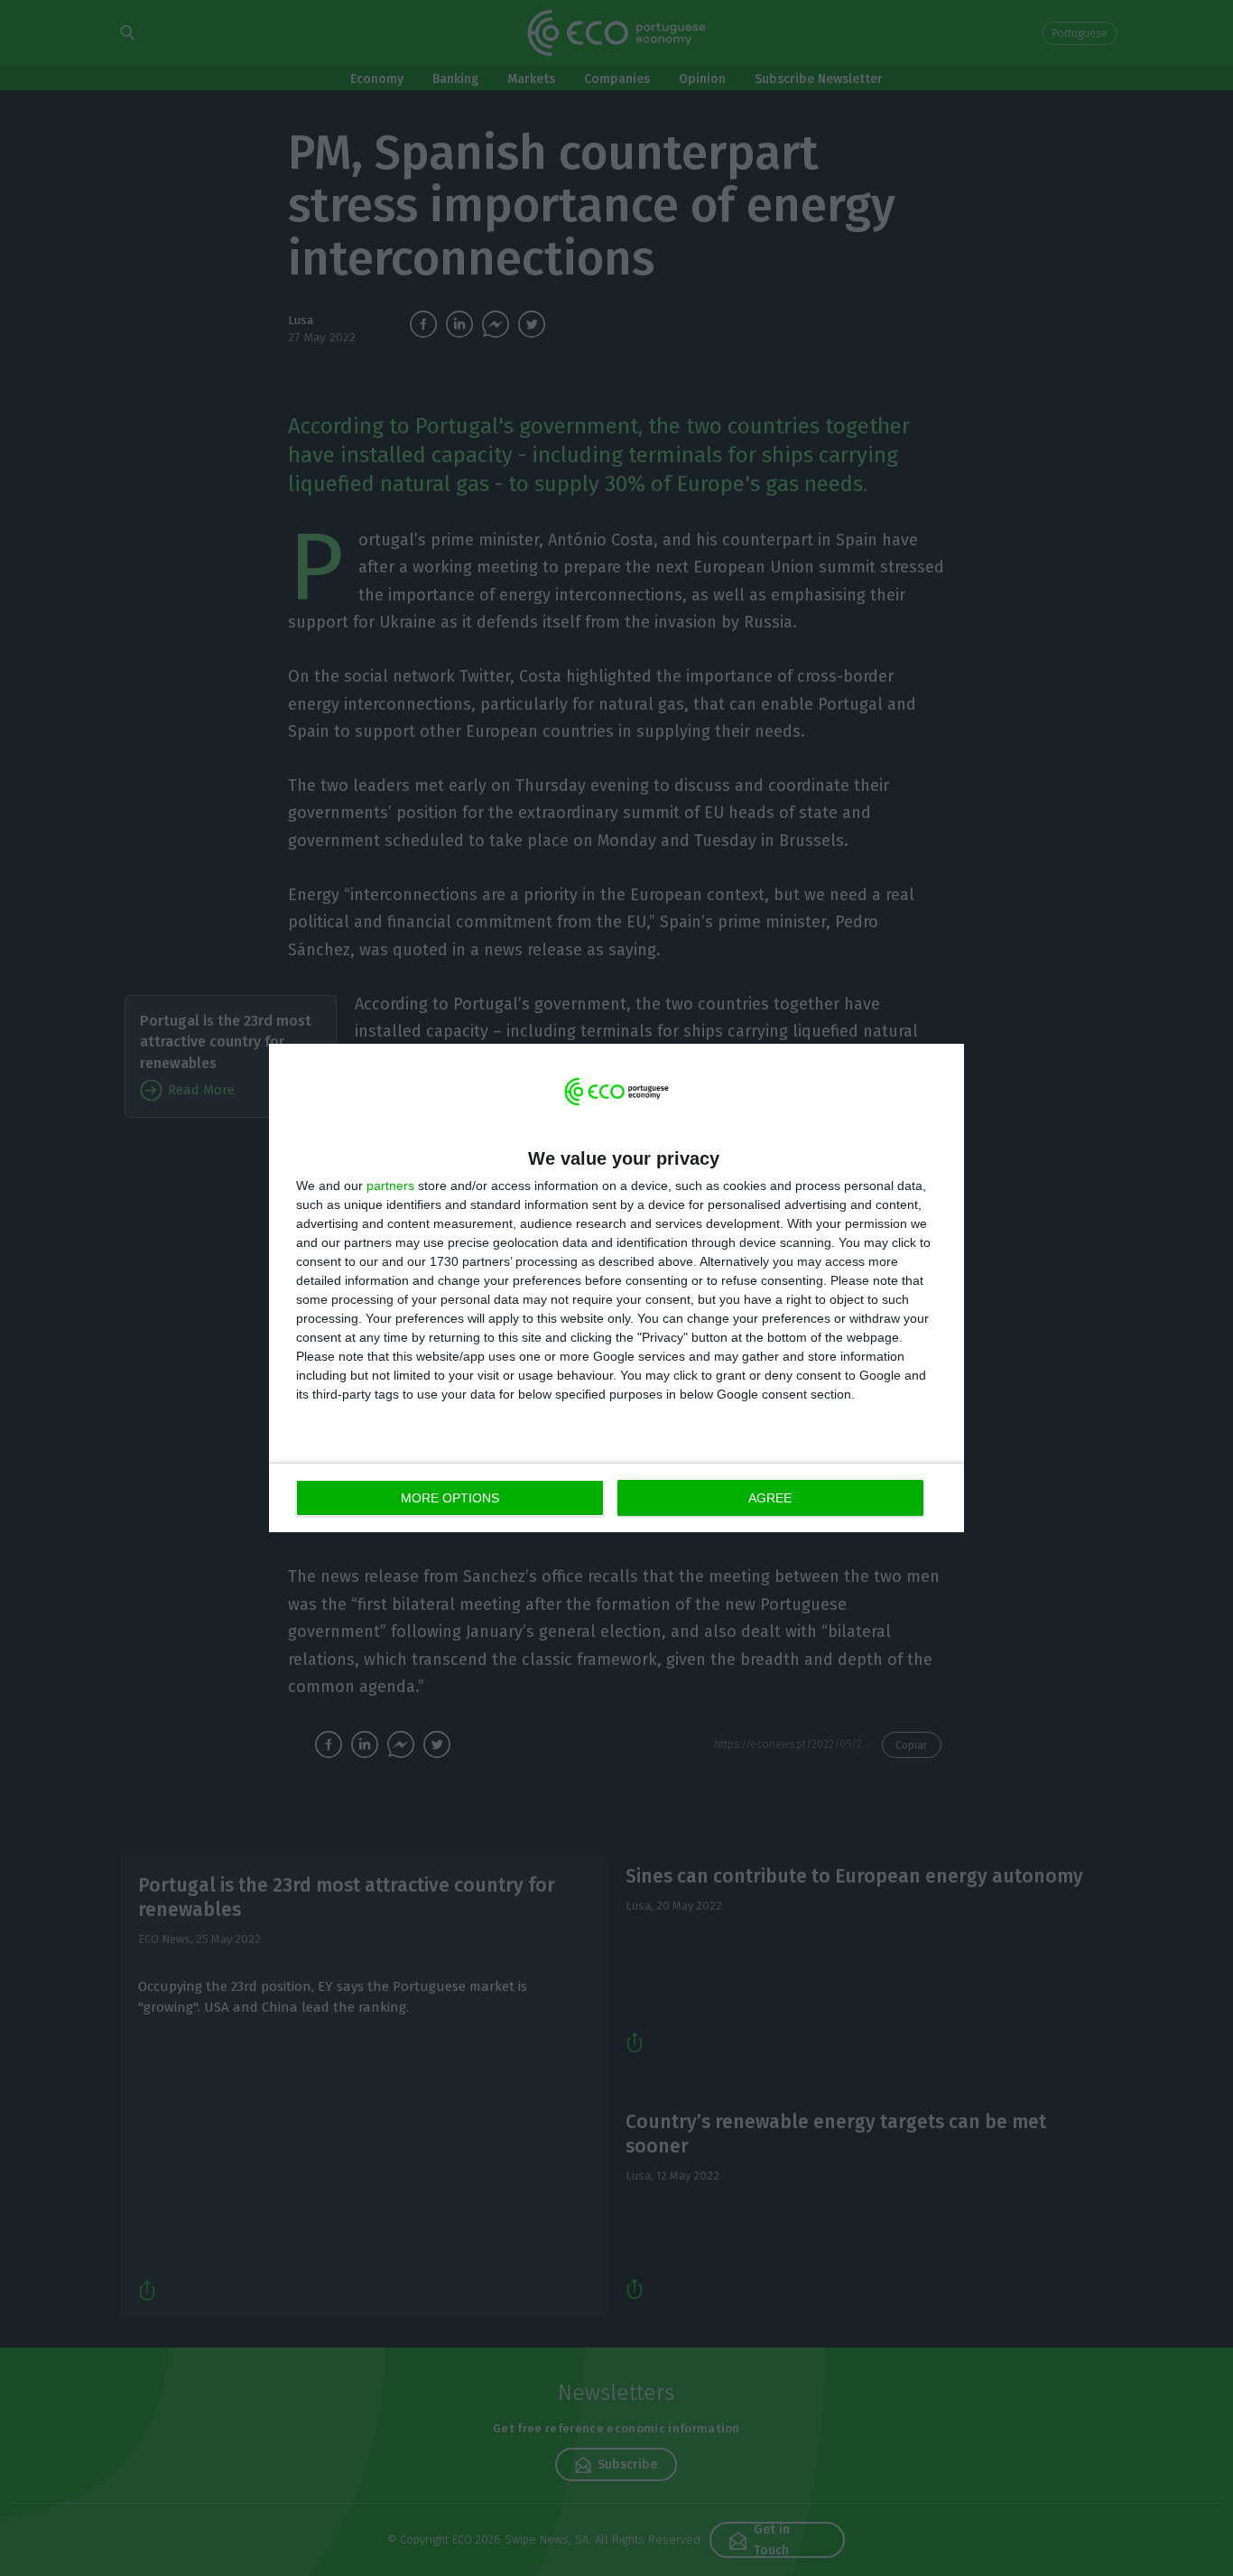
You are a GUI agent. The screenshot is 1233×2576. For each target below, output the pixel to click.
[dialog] (616, 1288)
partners (390, 1186)
